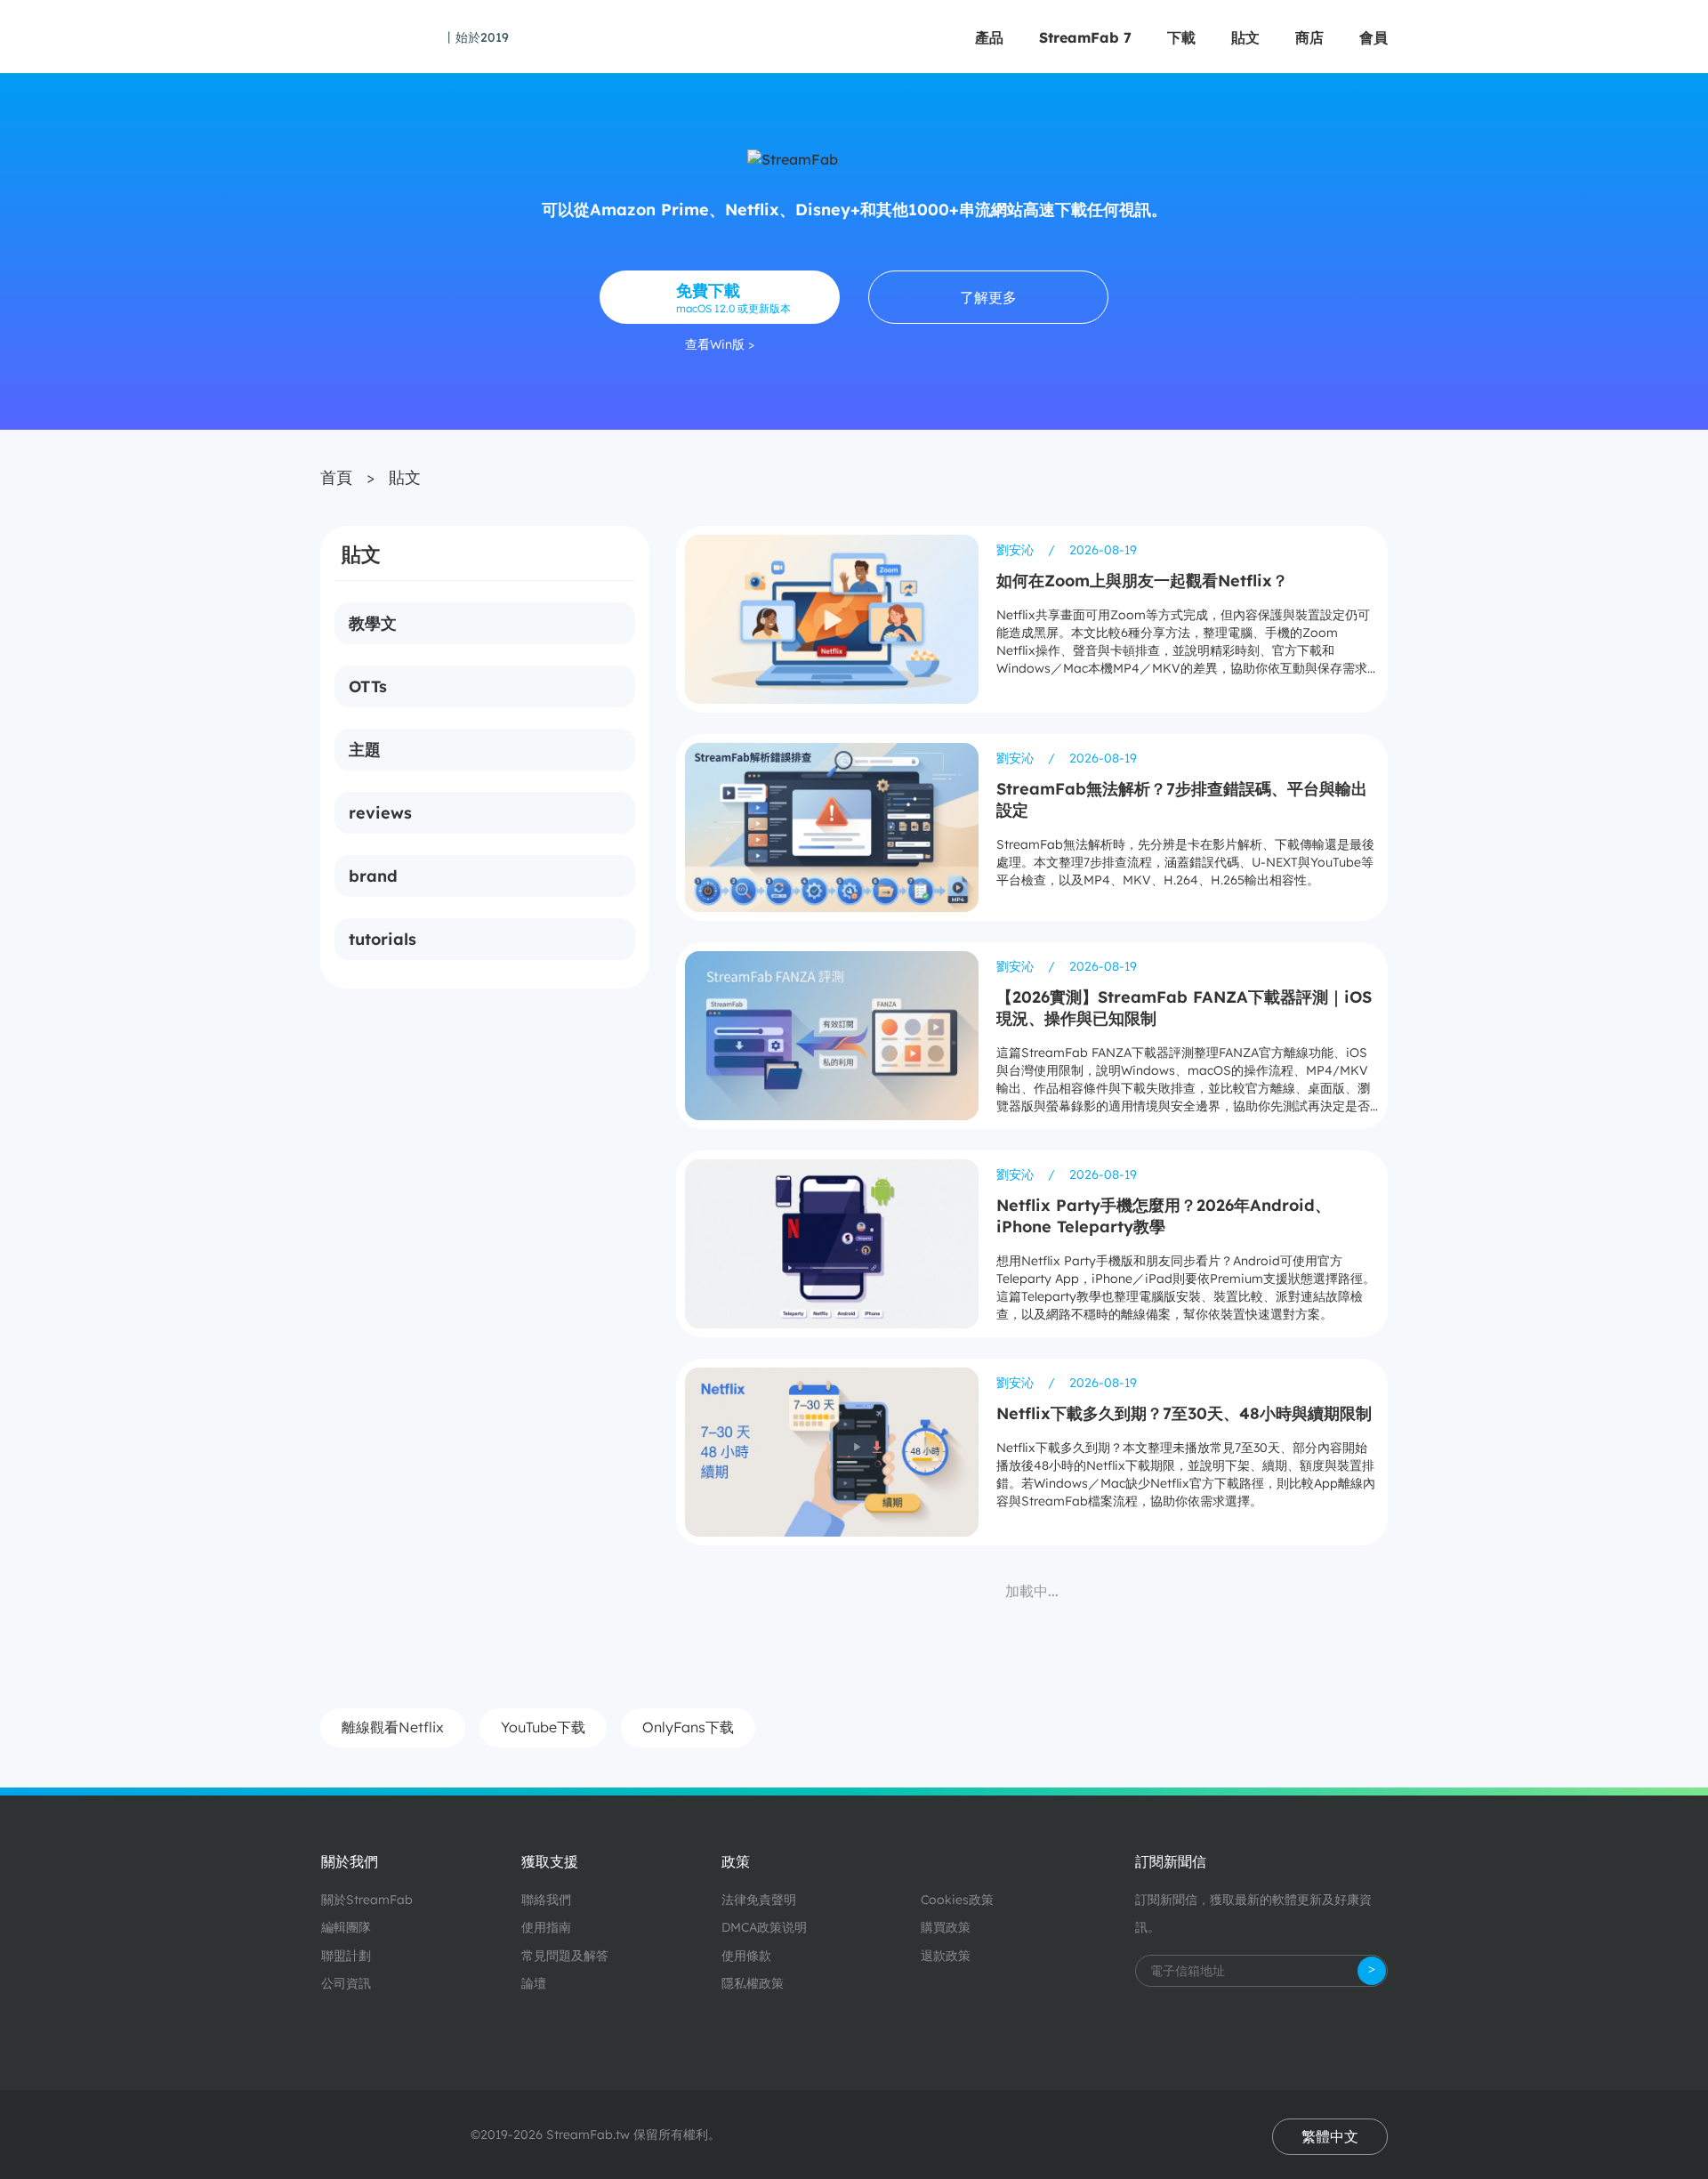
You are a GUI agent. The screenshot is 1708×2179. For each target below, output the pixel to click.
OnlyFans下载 (688, 1727)
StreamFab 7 (1085, 37)
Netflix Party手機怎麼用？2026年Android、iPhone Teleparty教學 (1164, 1216)
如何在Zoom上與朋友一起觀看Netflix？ (1142, 581)
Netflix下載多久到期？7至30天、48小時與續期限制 (1184, 1413)
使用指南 (546, 1927)
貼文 (1245, 37)
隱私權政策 (753, 1983)
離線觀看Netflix (393, 1727)
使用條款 (746, 1956)
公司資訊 (346, 1983)
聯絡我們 (546, 1900)
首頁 (336, 477)
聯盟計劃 (346, 1956)
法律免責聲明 (759, 1900)
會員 (1374, 37)
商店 (1309, 37)
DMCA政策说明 (764, 1927)
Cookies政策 (957, 1900)
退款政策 (946, 1956)
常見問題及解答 (565, 1956)
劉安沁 (1017, 550)
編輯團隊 (346, 1927)
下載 (1181, 37)
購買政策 (946, 1927)
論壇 (534, 1983)
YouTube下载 (543, 1727)
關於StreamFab (367, 1900)
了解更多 (988, 297)
